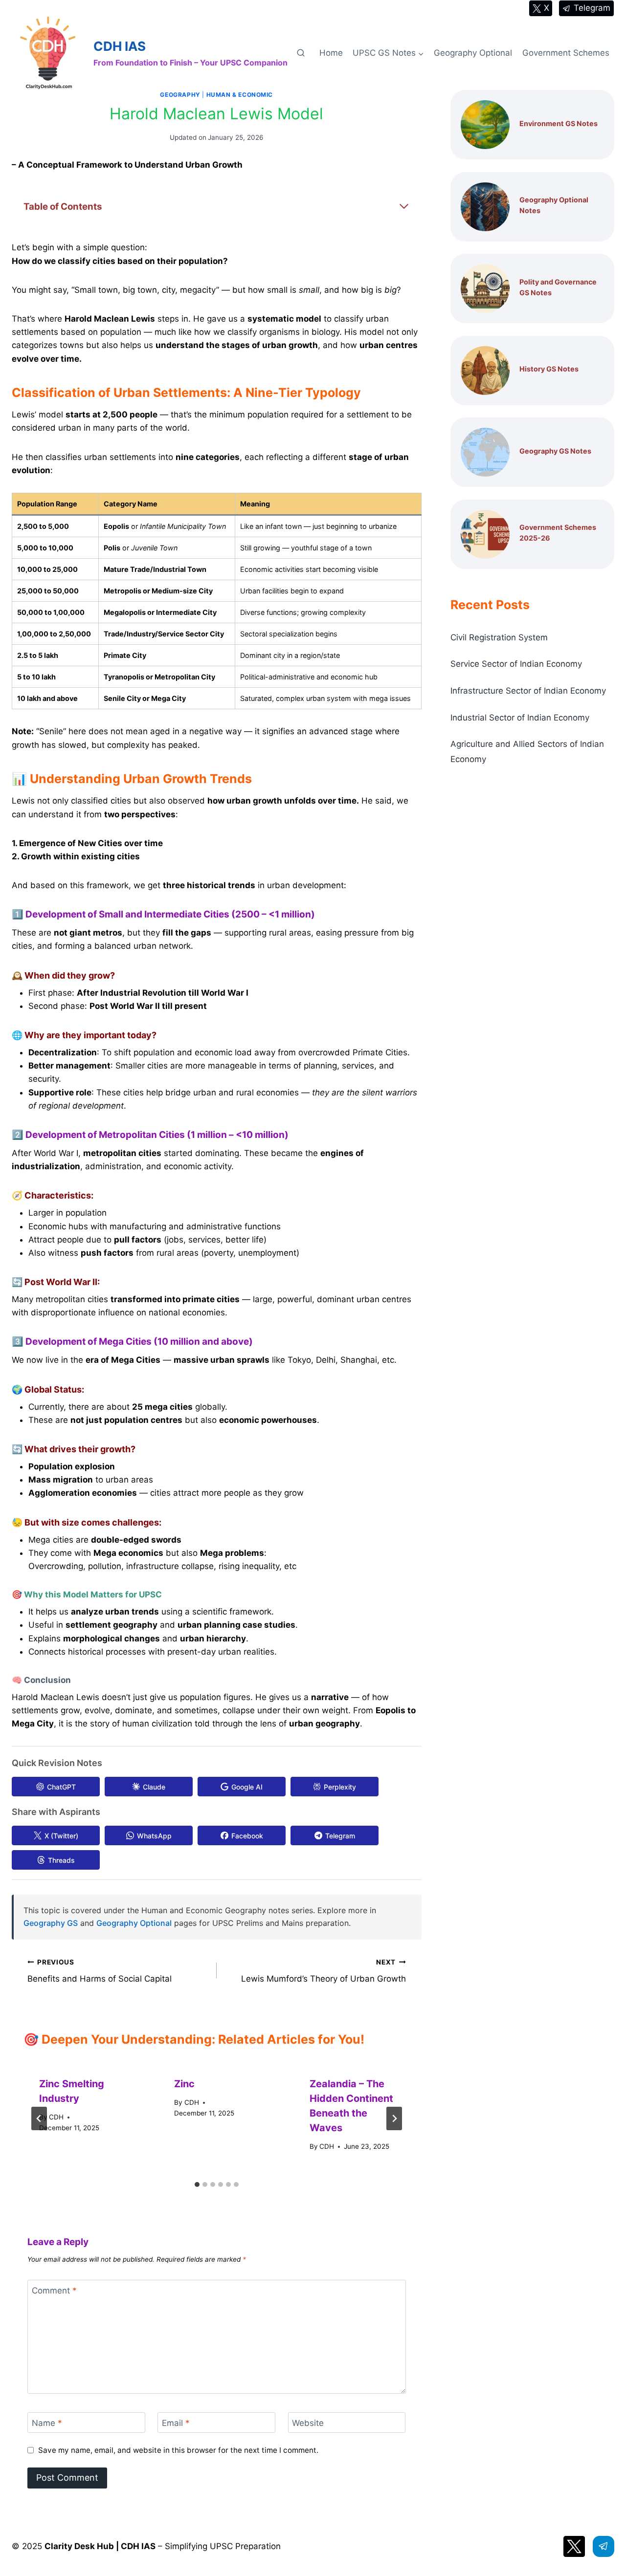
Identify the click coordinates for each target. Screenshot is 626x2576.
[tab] (197, 2184)
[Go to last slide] (39, 2118)
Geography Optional (473, 53)
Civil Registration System (499, 637)
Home (331, 53)
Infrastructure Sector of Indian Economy (528, 691)
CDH (56, 2117)
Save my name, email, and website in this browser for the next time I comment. (178, 2450)
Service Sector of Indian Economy (516, 664)
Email (176, 2423)
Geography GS (51, 1923)
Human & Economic (240, 95)
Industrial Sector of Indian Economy (520, 718)
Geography (180, 95)
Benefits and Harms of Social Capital (100, 1971)
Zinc (184, 2084)
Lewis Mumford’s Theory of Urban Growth (324, 1971)
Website (308, 2423)
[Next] (394, 2118)
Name (47, 2423)
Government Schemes (566, 53)
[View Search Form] (301, 53)
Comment (54, 2291)
